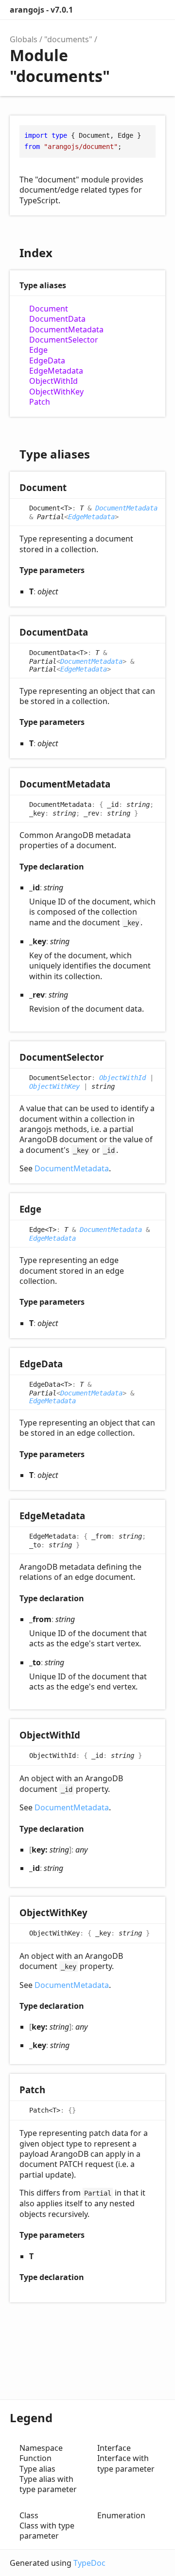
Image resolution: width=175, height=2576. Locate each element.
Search (115, 10)
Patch (40, 402)
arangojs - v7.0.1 (41, 10)
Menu (156, 10)
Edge (38, 350)
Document (49, 309)
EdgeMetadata (56, 371)
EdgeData (47, 361)
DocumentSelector (64, 340)
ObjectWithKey (56, 392)
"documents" (68, 39)
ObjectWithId (53, 381)
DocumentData (57, 319)
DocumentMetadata (66, 330)
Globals (24, 39)
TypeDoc (89, 2563)
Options (134, 10)
